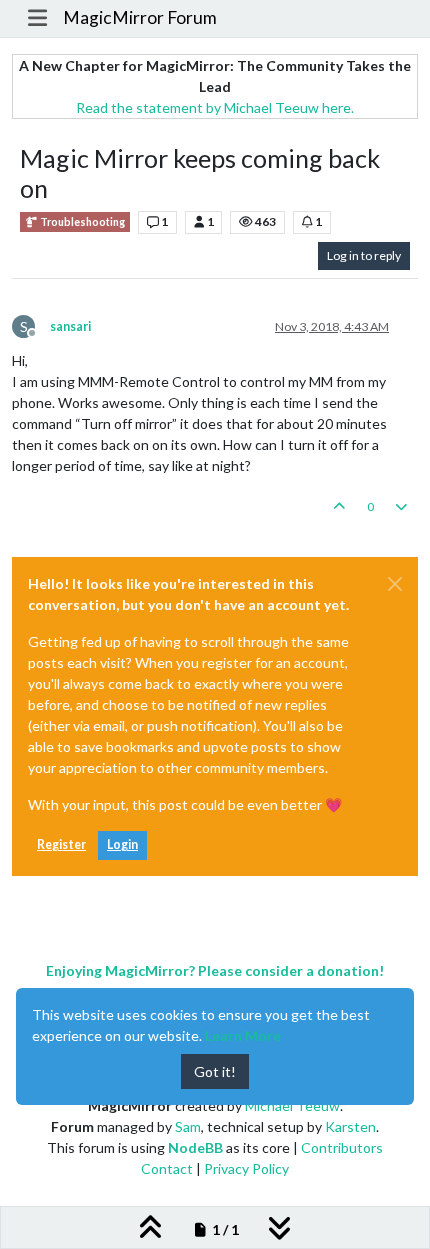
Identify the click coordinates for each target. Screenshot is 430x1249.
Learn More (243, 1035)
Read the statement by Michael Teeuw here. (215, 107)
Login (122, 844)
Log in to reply (364, 255)
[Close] (395, 584)
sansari (70, 326)
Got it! (215, 1071)
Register (61, 844)
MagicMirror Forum (140, 17)
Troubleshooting (81, 222)
